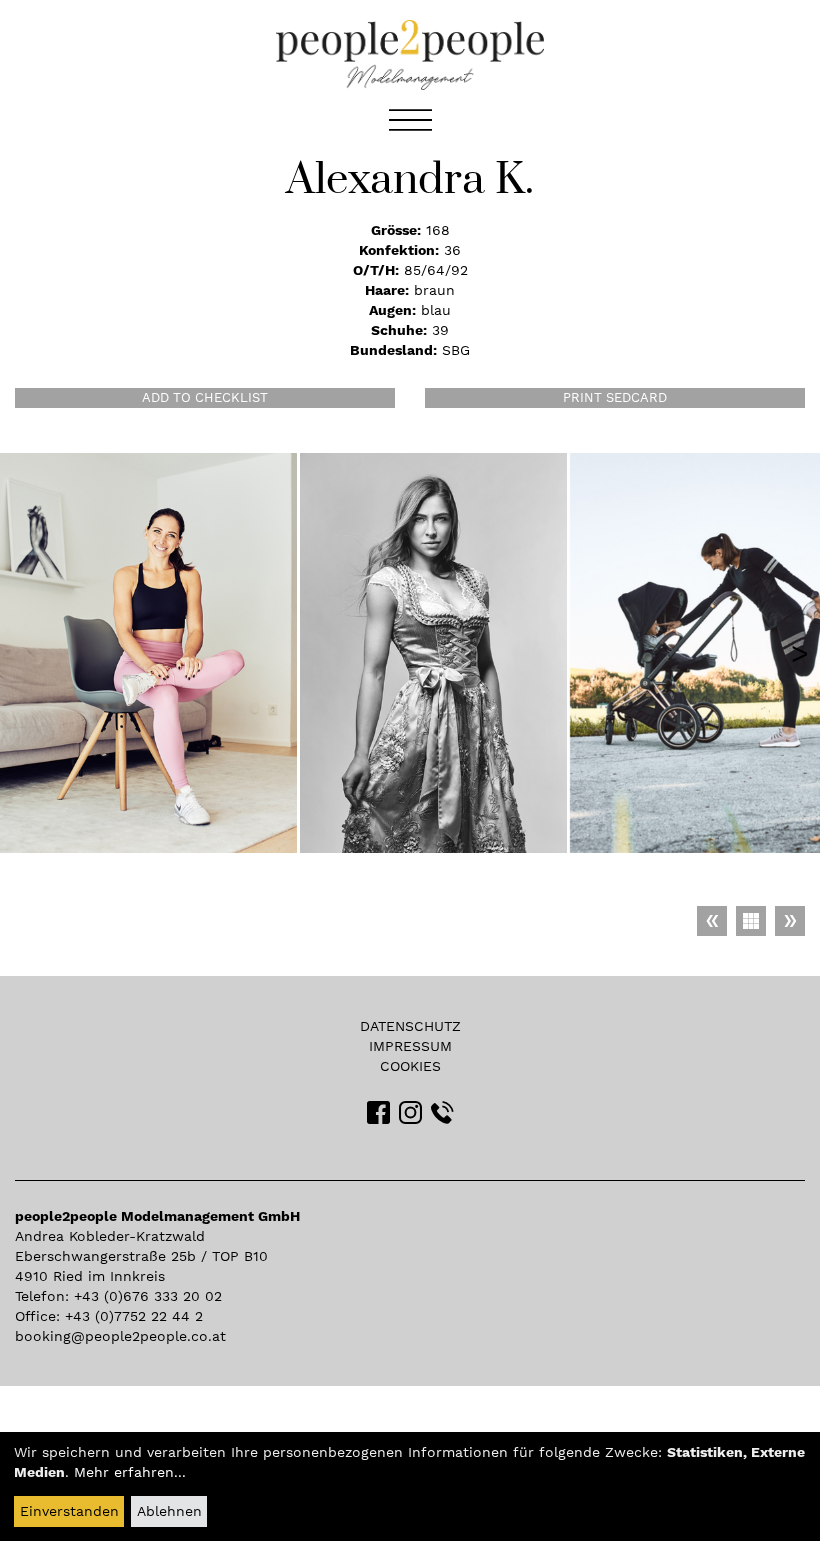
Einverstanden (69, 1511)
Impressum (410, 1046)
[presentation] (800, 653)
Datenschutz (410, 1026)
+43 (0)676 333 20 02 (148, 1296)
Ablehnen (169, 1511)
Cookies (410, 1066)
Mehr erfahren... (130, 1472)
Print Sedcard (615, 397)
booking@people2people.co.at (120, 1336)
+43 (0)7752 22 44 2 (134, 1316)
